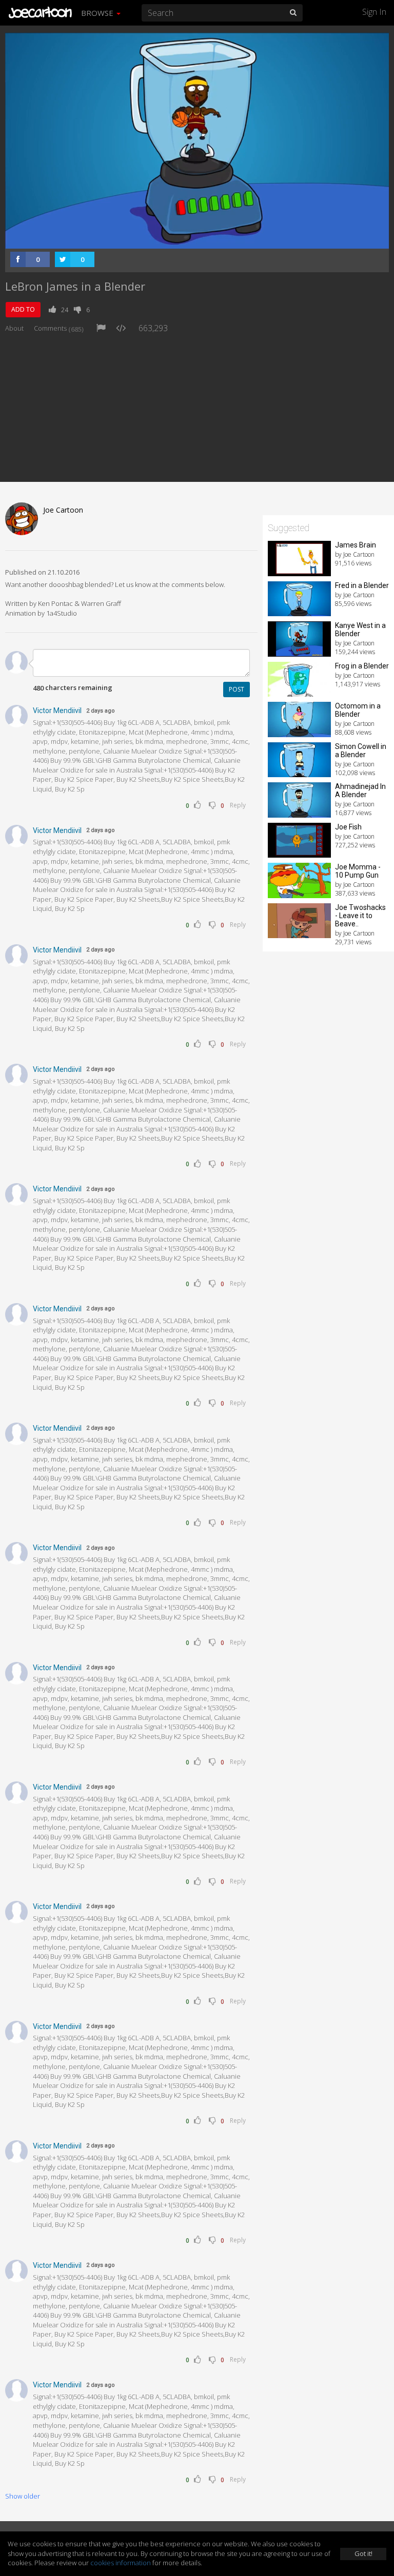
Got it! (363, 2553)
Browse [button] (98, 13)
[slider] (181, 238)
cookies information (121, 2563)
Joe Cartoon (63, 510)
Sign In (374, 12)
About (14, 328)
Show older (23, 2496)
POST (237, 689)
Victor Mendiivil (57, 711)
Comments (59, 328)
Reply (238, 805)
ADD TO (23, 309)
